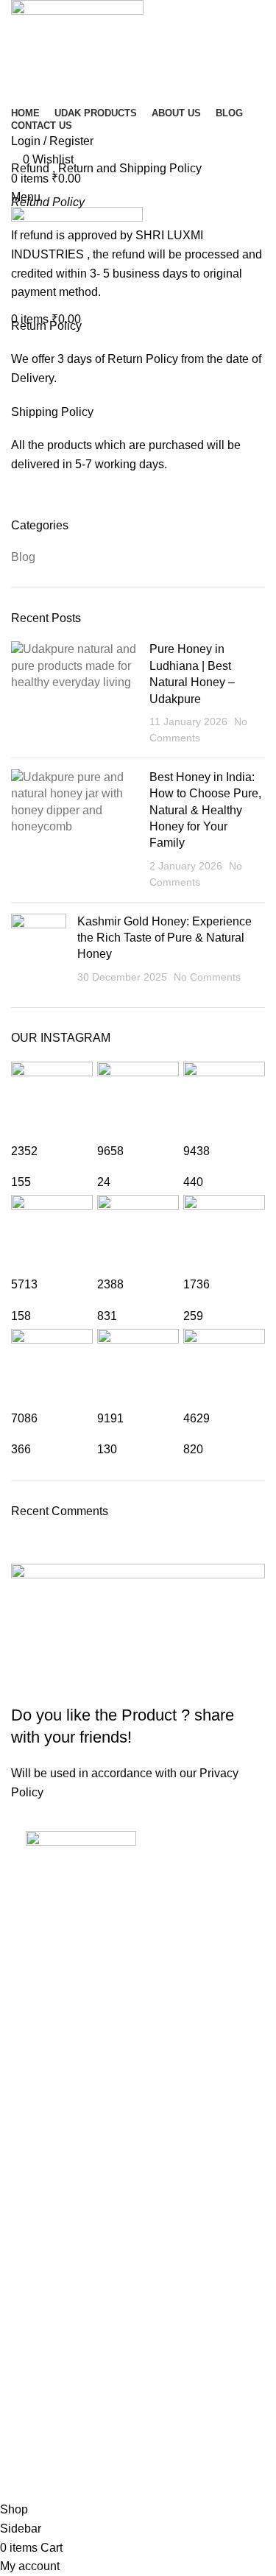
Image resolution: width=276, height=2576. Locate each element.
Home (23, 150)
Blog (23, 557)
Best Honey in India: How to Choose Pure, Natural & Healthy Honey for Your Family (205, 810)
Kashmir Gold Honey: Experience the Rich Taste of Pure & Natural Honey (164, 938)
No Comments (207, 977)
